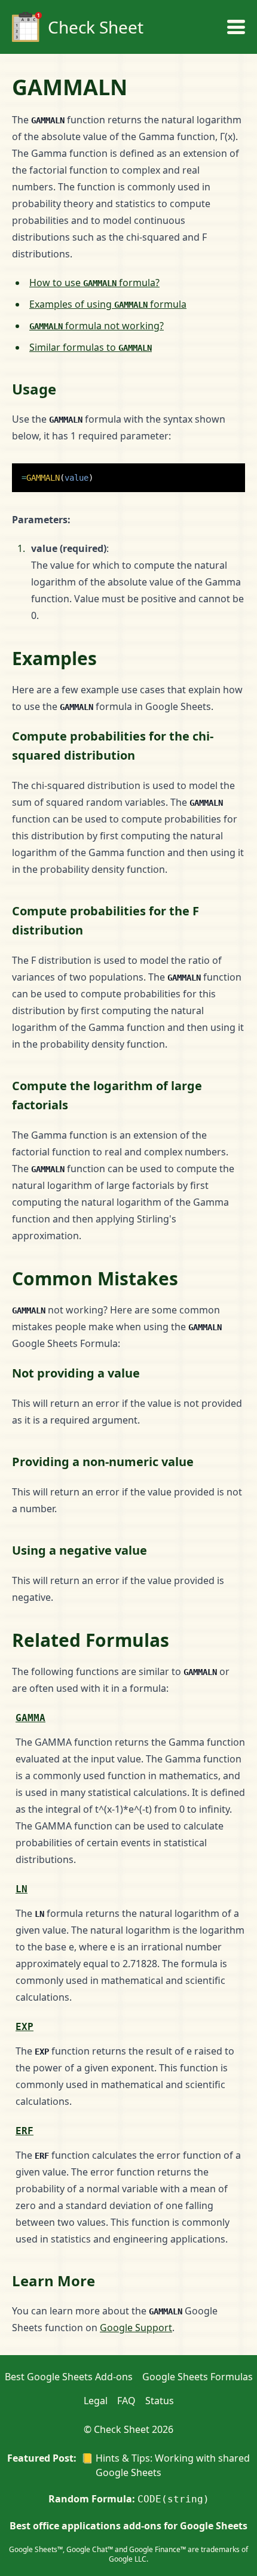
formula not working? (97, 326)
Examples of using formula (108, 304)
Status (160, 2401)
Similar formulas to (91, 347)
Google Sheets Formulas (198, 2377)
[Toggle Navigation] (236, 27)
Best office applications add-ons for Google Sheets (128, 2526)
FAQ (126, 2401)
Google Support (136, 2328)
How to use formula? (94, 283)
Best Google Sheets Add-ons (69, 2377)
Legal (96, 2401)
